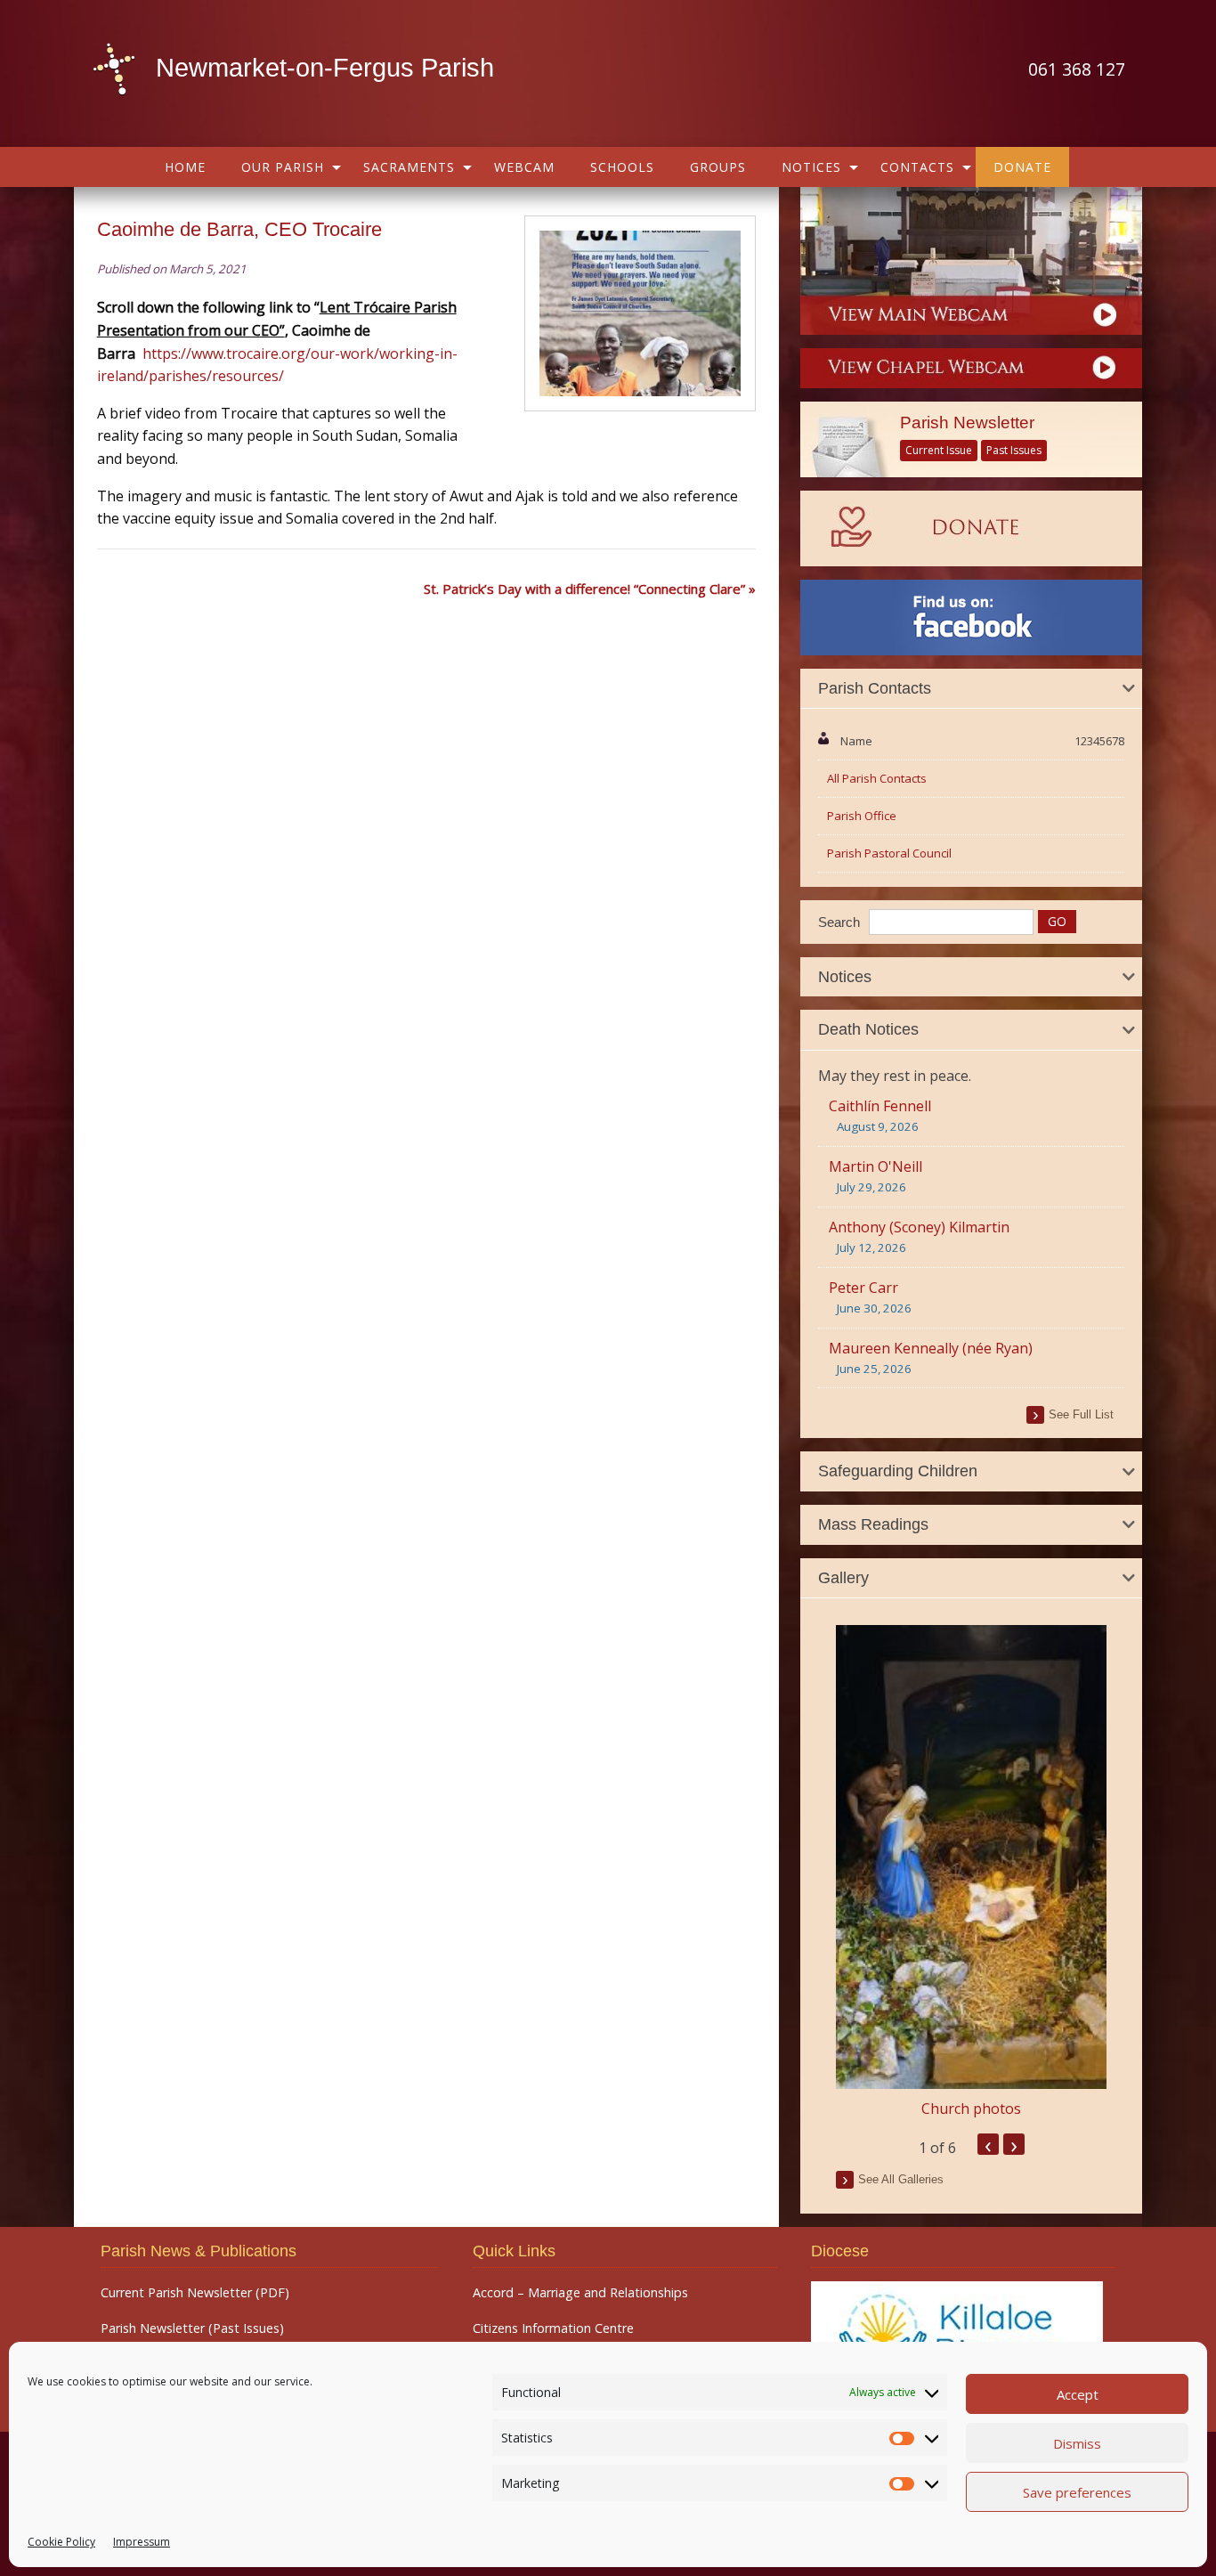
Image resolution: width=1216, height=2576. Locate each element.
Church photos (971, 2109)
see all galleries (901, 2179)
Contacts (917, 167)
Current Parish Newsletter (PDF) (195, 2293)
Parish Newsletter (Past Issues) (192, 2328)
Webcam (524, 167)
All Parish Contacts (877, 778)
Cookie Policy (61, 2542)
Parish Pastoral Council (889, 853)
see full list (1081, 1414)
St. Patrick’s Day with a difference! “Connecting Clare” (584, 589)
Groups (718, 167)
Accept (1078, 2394)
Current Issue (939, 450)
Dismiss (1077, 2443)
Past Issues (1014, 450)
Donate (1022, 167)
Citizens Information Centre (553, 2328)
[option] (971, 1872)
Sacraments (409, 167)
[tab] (971, 689)
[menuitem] (185, 167)
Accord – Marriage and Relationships (580, 2293)
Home (185, 167)
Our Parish (283, 167)
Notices (811, 167)
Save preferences (1077, 2492)
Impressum (142, 2542)
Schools (622, 167)
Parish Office (862, 816)
